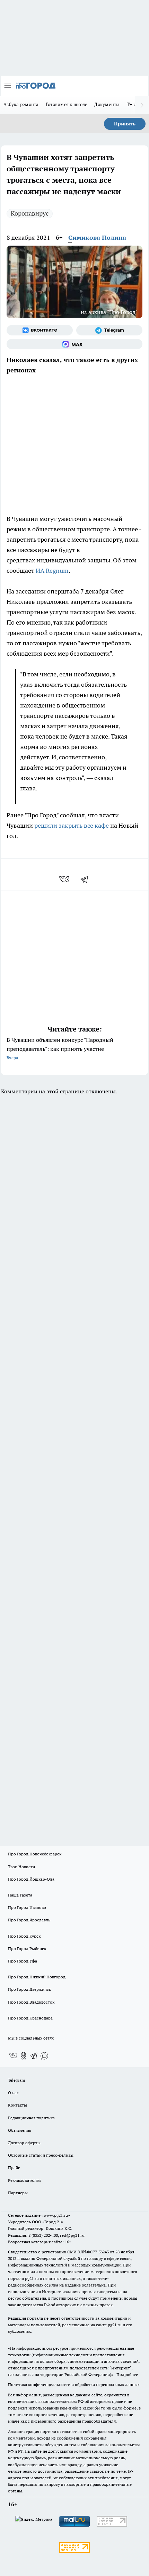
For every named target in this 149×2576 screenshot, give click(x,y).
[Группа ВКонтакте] (40, 330)
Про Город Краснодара (30, 2018)
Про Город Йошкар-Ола (31, 1879)
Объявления (20, 2130)
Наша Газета (20, 1895)
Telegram (16, 2080)
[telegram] (87, 879)
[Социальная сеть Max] (74, 344)
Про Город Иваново (27, 1907)
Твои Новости (21, 1867)
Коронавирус (30, 213)
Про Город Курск (24, 1936)
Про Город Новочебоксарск (35, 1854)
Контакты (17, 2105)
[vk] (65, 879)
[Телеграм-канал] (109, 330)
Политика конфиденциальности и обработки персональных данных (74, 2384)
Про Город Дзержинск (29, 1989)
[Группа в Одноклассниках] (24, 2056)
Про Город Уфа (23, 1961)
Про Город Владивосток (31, 2002)
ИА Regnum (52, 571)
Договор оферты (24, 2143)
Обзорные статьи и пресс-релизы (41, 2155)
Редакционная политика (31, 2118)
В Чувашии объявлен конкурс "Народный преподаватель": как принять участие (60, 1048)
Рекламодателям (24, 2180)
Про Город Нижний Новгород (37, 1977)
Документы (107, 104)
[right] (142, 105)
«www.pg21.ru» (56, 2215)
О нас (13, 2093)
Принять (125, 124)
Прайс (14, 2168)
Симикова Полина (97, 237)
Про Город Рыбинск (27, 1948)
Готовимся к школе (67, 104)
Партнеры (18, 2193)
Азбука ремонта (21, 104)
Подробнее (127, 2374)
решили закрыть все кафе (72, 825)
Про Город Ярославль (29, 1920)
